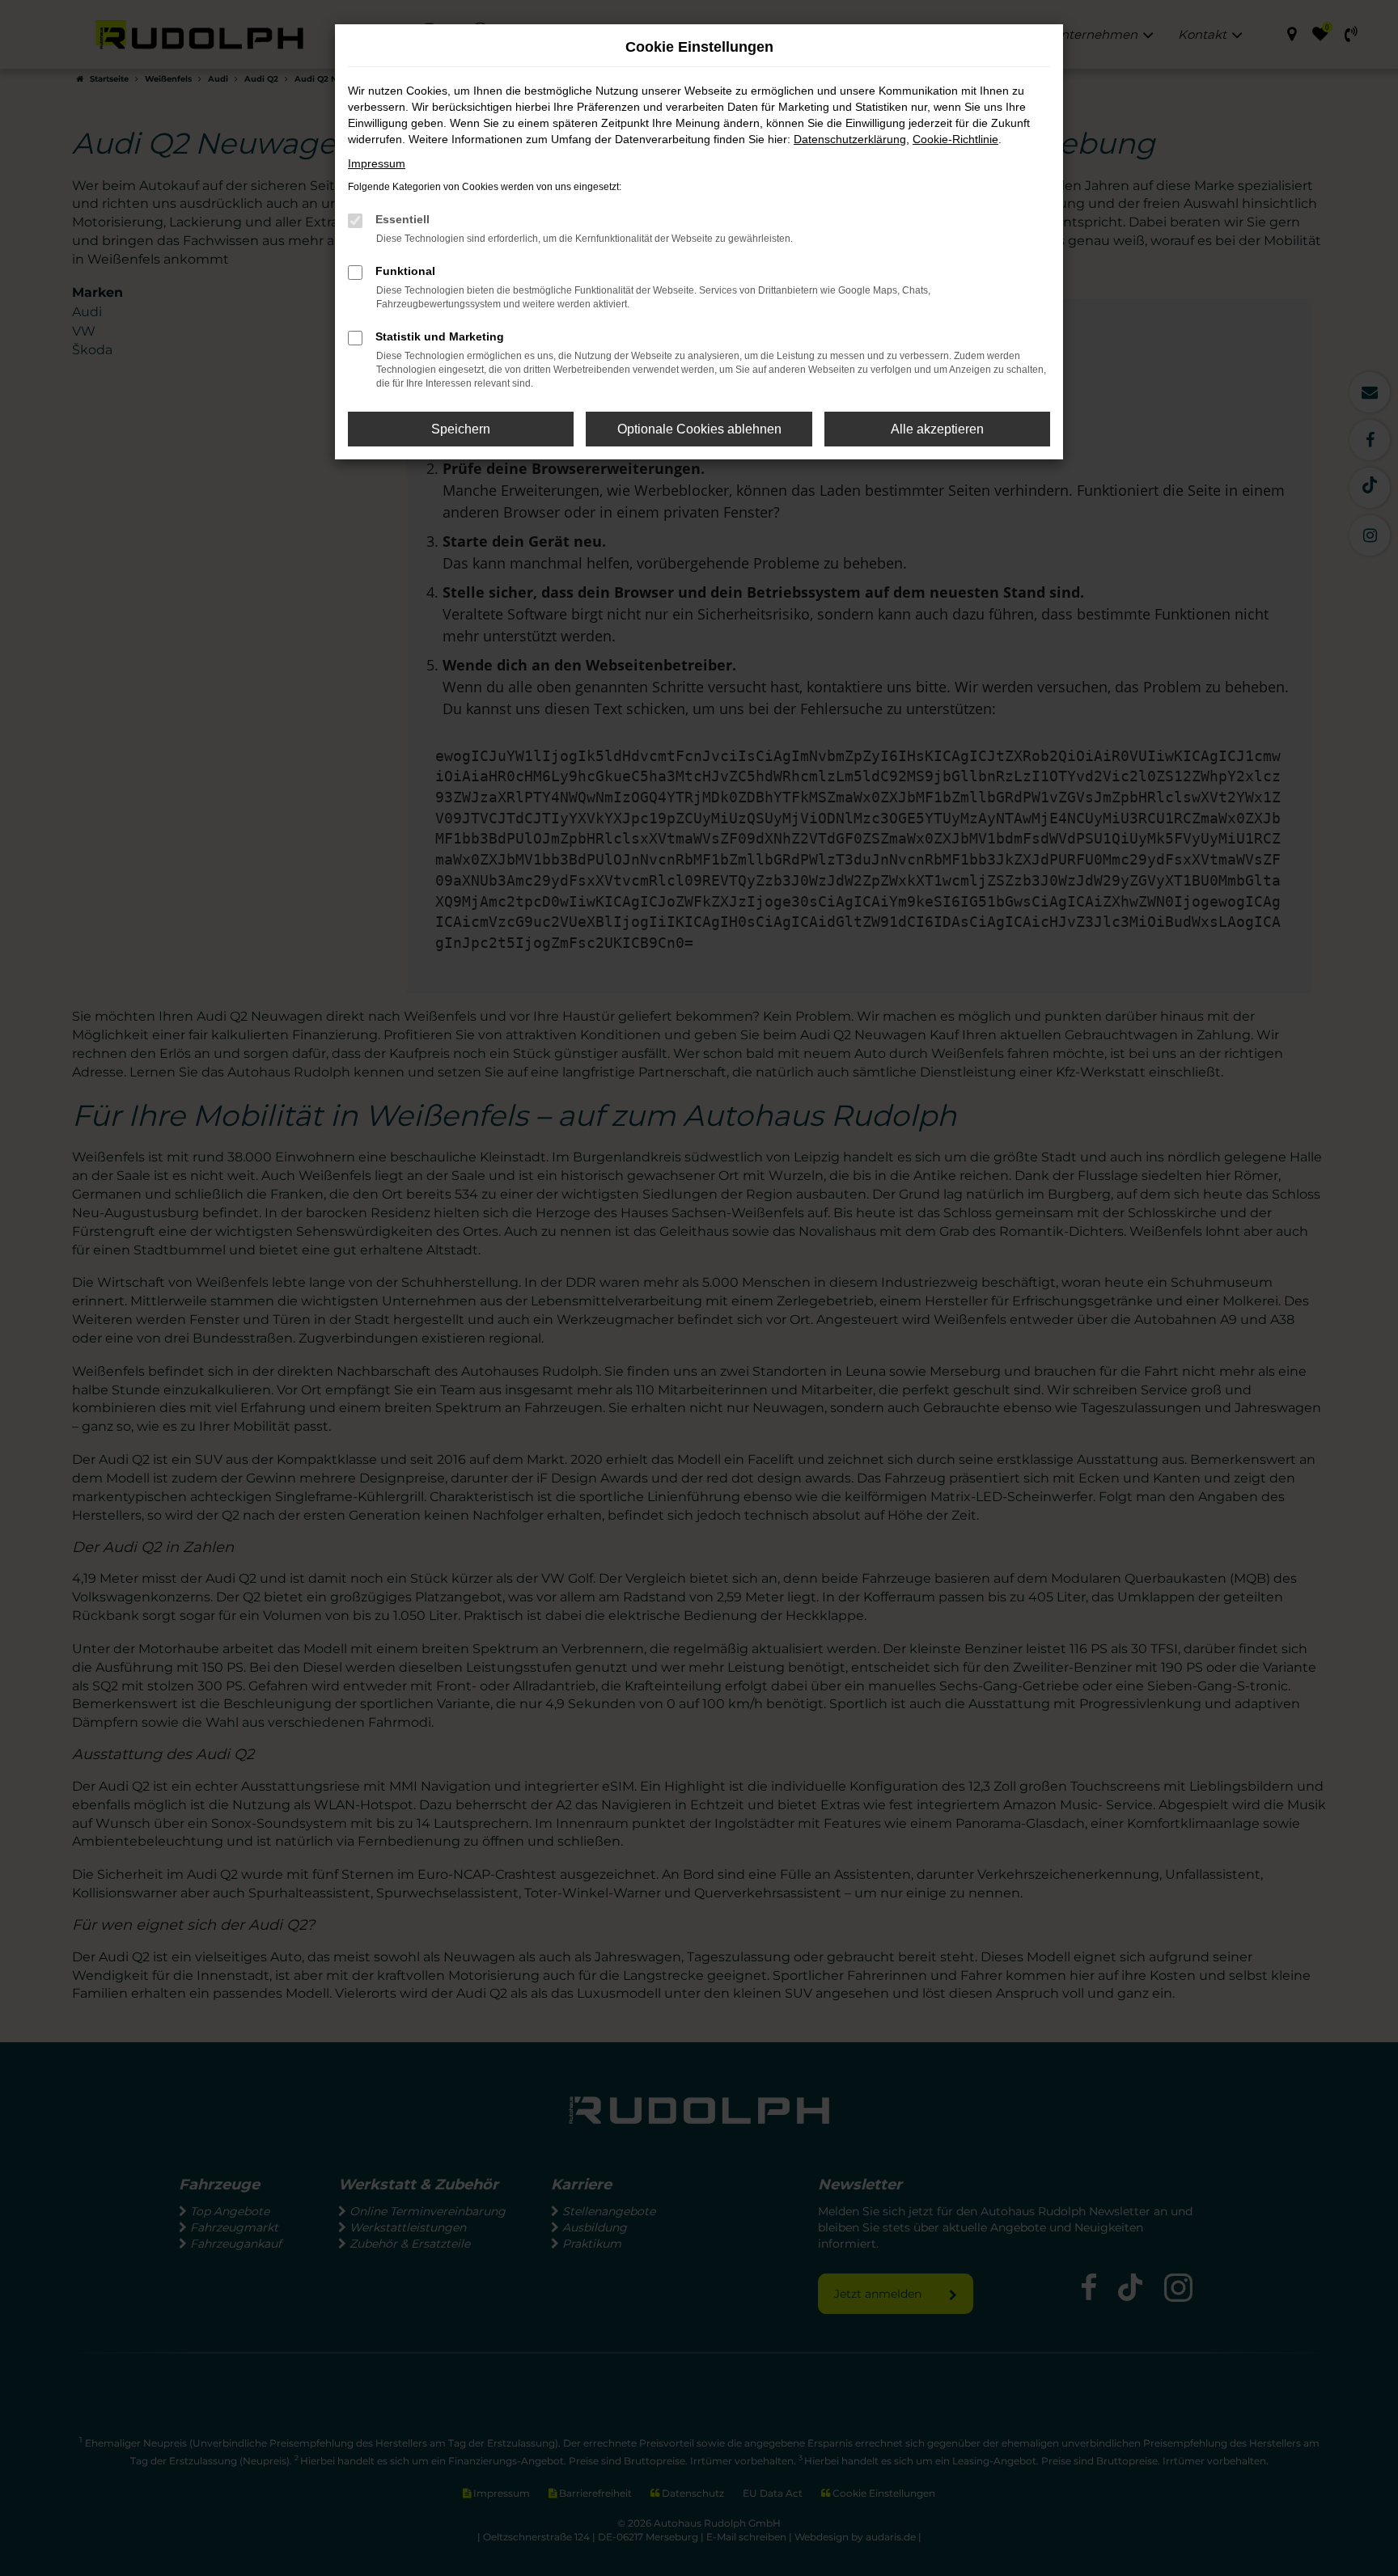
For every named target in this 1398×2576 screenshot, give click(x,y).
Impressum (377, 163)
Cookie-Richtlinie (955, 139)
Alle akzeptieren (937, 429)
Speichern (461, 429)
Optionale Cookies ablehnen (699, 429)
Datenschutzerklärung (850, 139)
